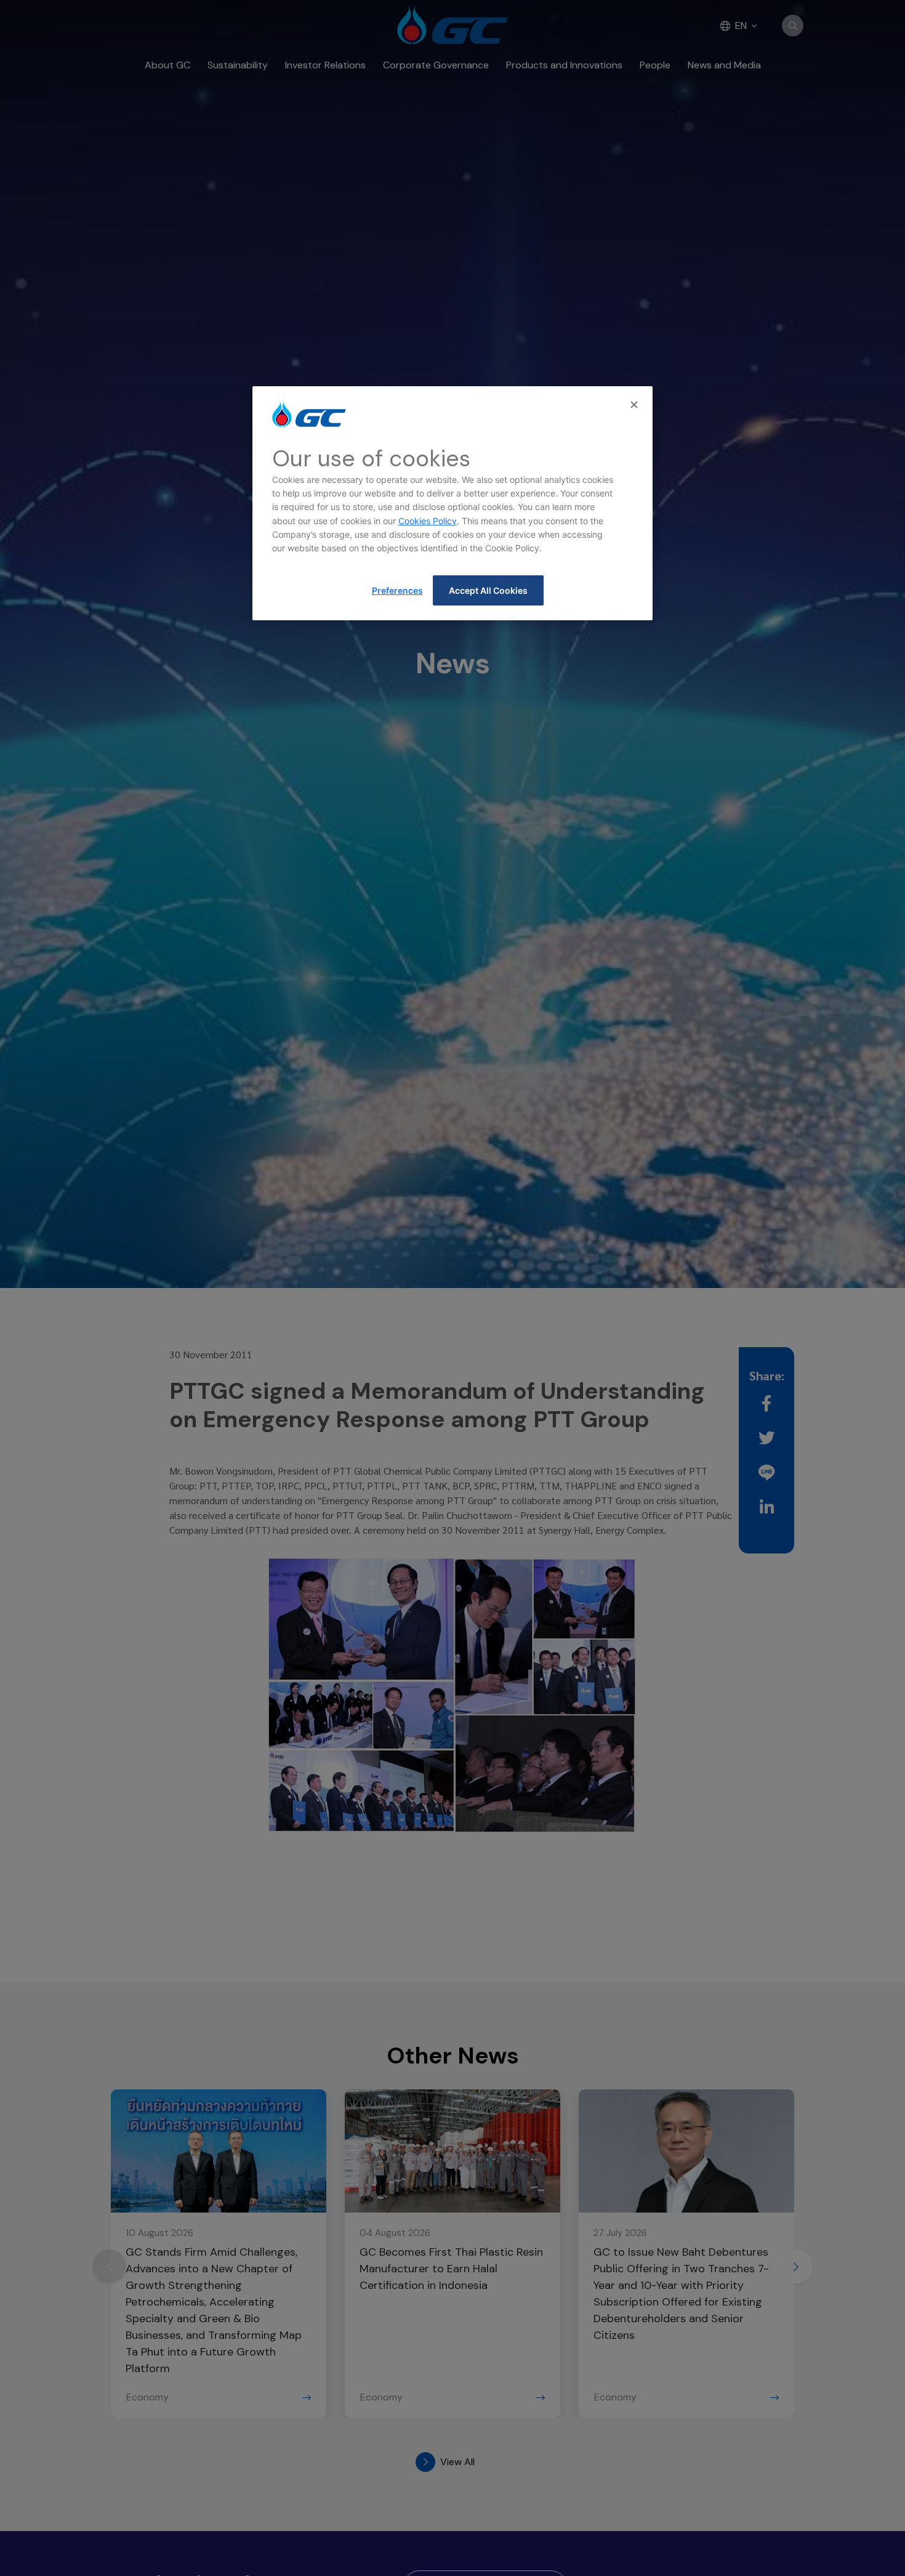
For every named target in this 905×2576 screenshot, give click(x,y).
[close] (635, 405)
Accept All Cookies (488, 590)
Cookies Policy (428, 521)
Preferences (397, 590)
